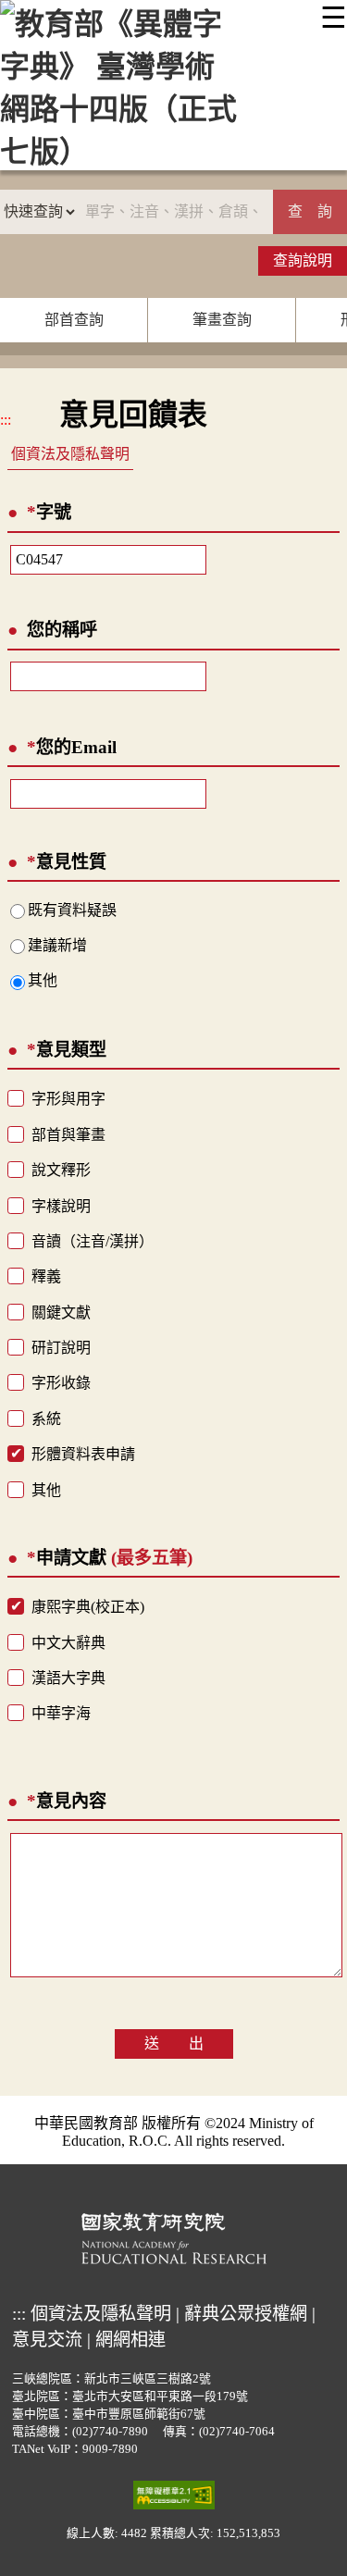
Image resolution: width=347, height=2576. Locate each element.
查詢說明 (303, 260)
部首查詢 (74, 320)
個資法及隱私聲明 (70, 454)
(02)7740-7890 (110, 2432)
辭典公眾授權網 (246, 2314)
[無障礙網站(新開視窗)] (174, 2494)
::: (6, 420)
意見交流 (47, 2340)
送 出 (174, 2043)
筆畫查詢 (222, 320)
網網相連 (130, 2340)
